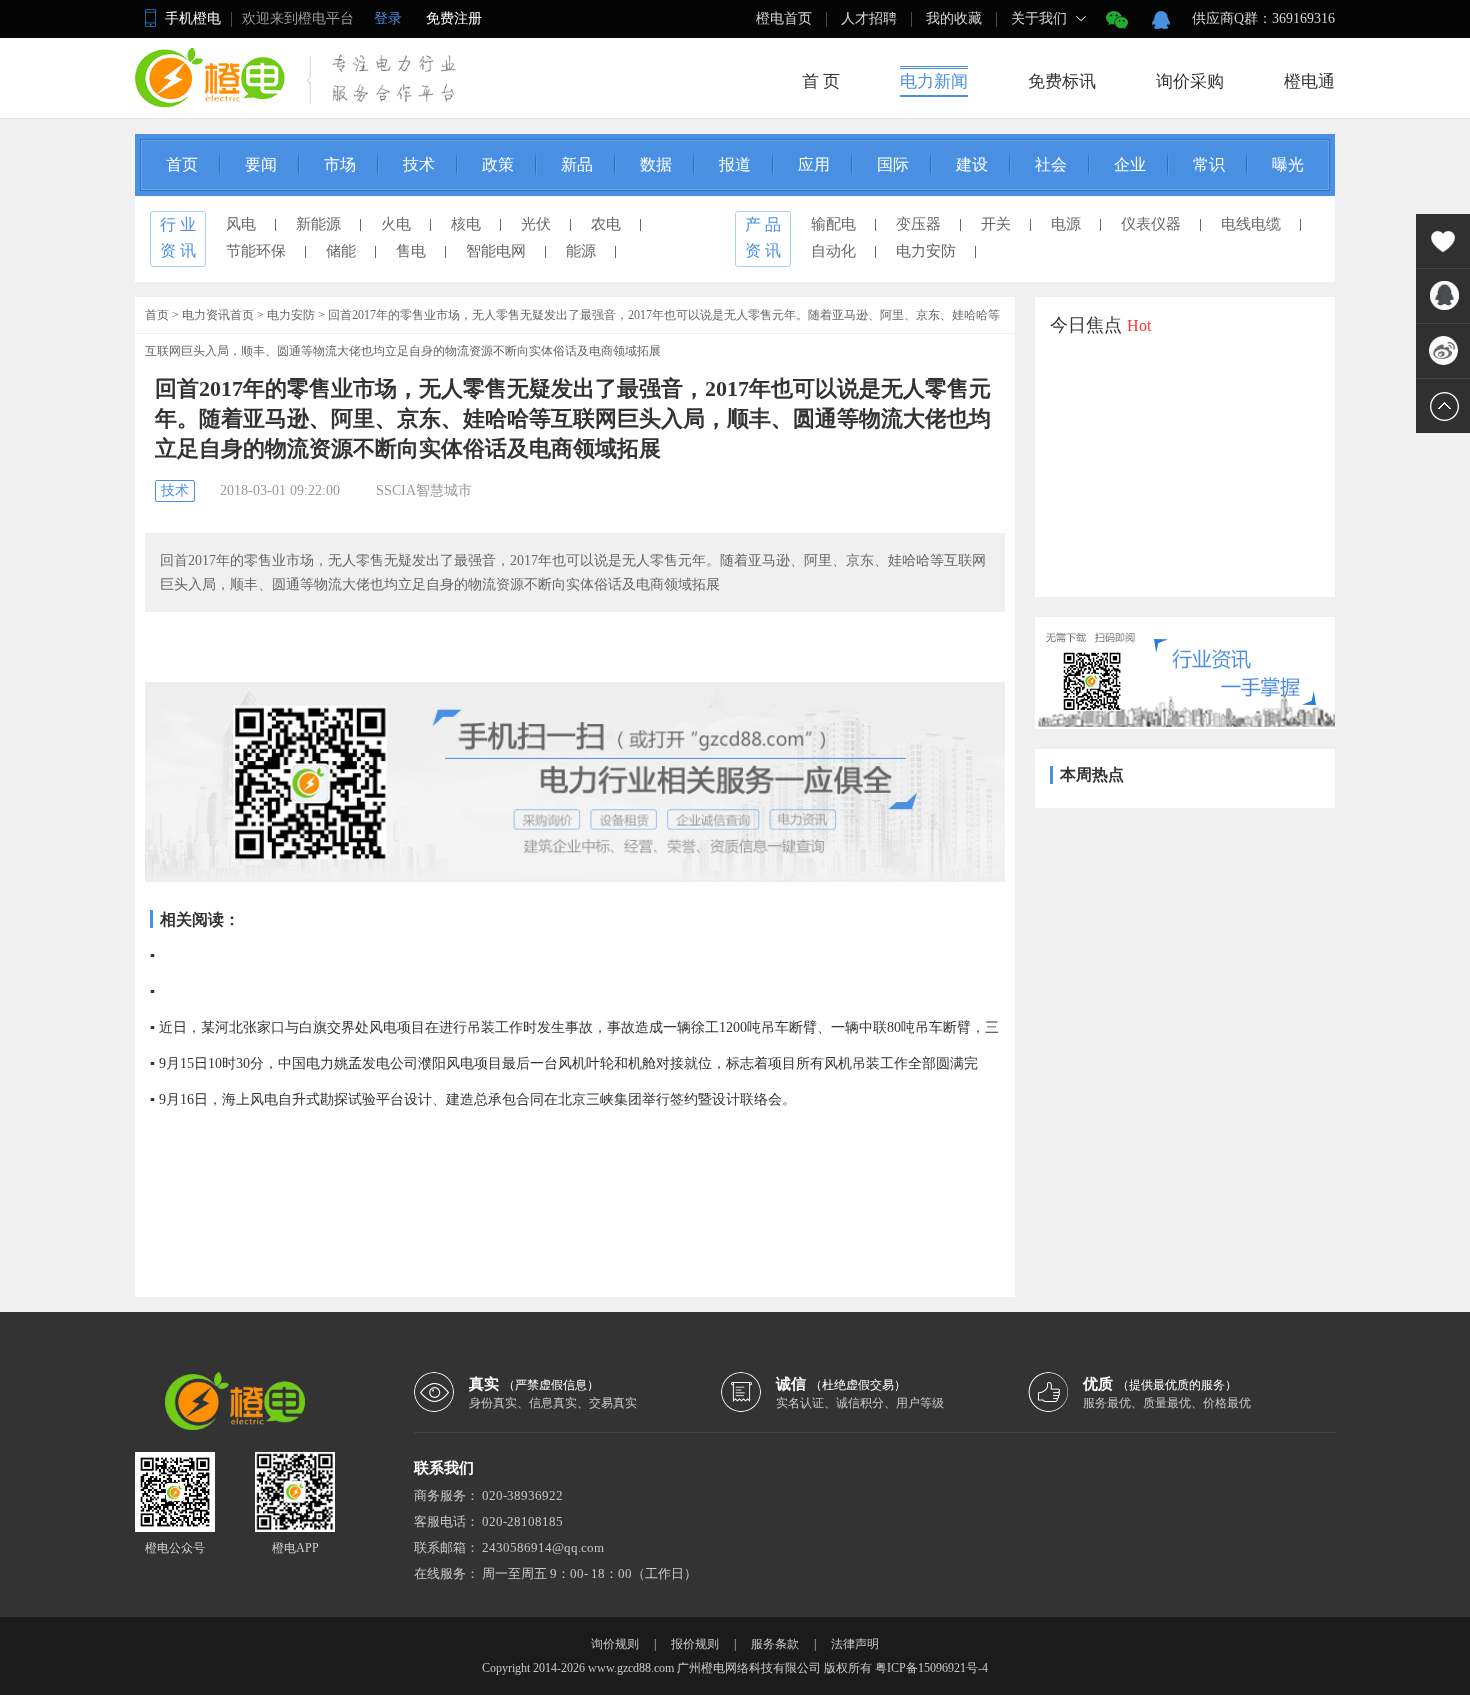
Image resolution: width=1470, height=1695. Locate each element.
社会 (1051, 164)
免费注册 (454, 18)
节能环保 (256, 251)
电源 (1066, 224)
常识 (1209, 164)
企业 (1130, 164)
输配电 (833, 224)
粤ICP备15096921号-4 (931, 1668)
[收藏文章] (1443, 241)
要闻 (261, 164)
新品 (577, 164)
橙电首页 (784, 18)
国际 (893, 164)
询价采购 (1190, 81)
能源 (581, 251)
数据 (656, 164)
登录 (388, 18)
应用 (814, 164)
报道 (735, 164)
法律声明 (855, 1644)
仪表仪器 (1151, 224)
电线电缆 (1251, 224)
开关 (996, 224)
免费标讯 (1062, 81)
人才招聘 (869, 18)
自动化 (833, 251)
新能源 (318, 224)
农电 (606, 224)
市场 (340, 164)
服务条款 (775, 1644)
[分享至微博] (1443, 351)
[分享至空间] (1443, 296)
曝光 (1288, 164)
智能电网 (496, 251)
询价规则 (615, 1644)
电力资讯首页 (218, 315)
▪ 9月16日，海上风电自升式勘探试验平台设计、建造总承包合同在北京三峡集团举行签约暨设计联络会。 (473, 1099)
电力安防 (926, 251)
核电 (466, 224)
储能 (341, 251)
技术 (419, 164)
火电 (396, 224)
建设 (972, 164)
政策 (498, 164)
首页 (182, 164)
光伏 (536, 224)
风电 (241, 224)
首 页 (821, 81)
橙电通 (1309, 81)
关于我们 (1039, 18)
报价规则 (695, 1644)
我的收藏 (954, 18)
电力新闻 (934, 81)
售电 (411, 251)
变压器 (918, 224)
